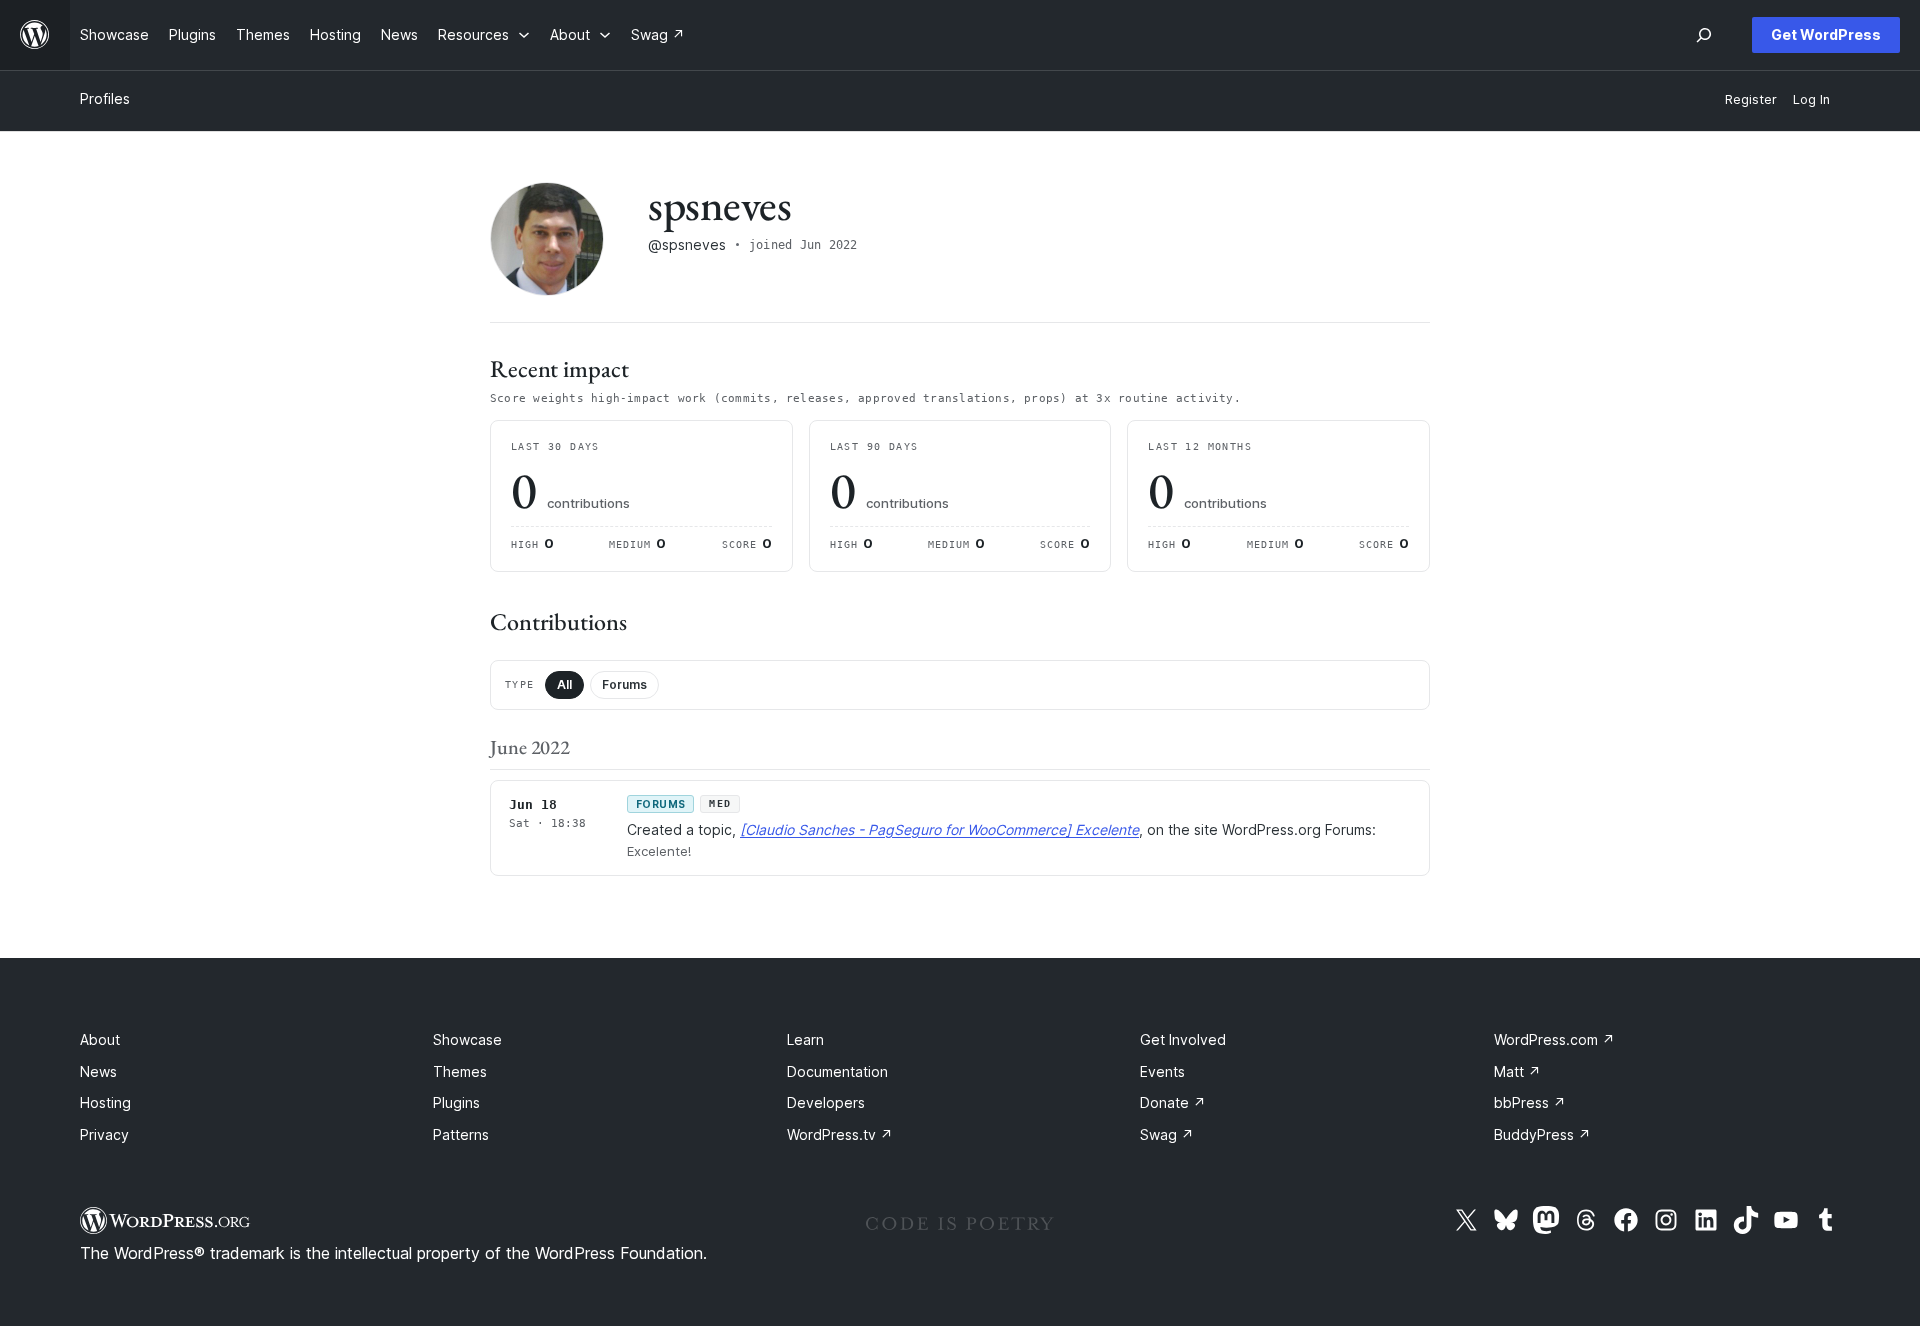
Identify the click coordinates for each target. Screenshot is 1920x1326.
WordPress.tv (840, 1134)
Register (1751, 99)
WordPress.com (1554, 1039)
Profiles (105, 98)
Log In (1811, 99)
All (564, 684)
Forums (624, 684)
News (98, 1071)
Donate (1173, 1102)
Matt (1517, 1071)
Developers (826, 1102)
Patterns (461, 1134)
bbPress (1530, 1102)
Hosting (105, 1102)
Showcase (467, 1039)
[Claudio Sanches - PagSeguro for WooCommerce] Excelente (939, 829)
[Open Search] (1704, 35)
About (100, 1039)
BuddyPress (1542, 1134)
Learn (805, 1039)
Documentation (837, 1071)
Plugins (456, 1102)
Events (1162, 1071)
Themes (460, 1071)
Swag (1167, 1134)
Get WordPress (1826, 34)
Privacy (104, 1134)
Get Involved (1183, 1039)
